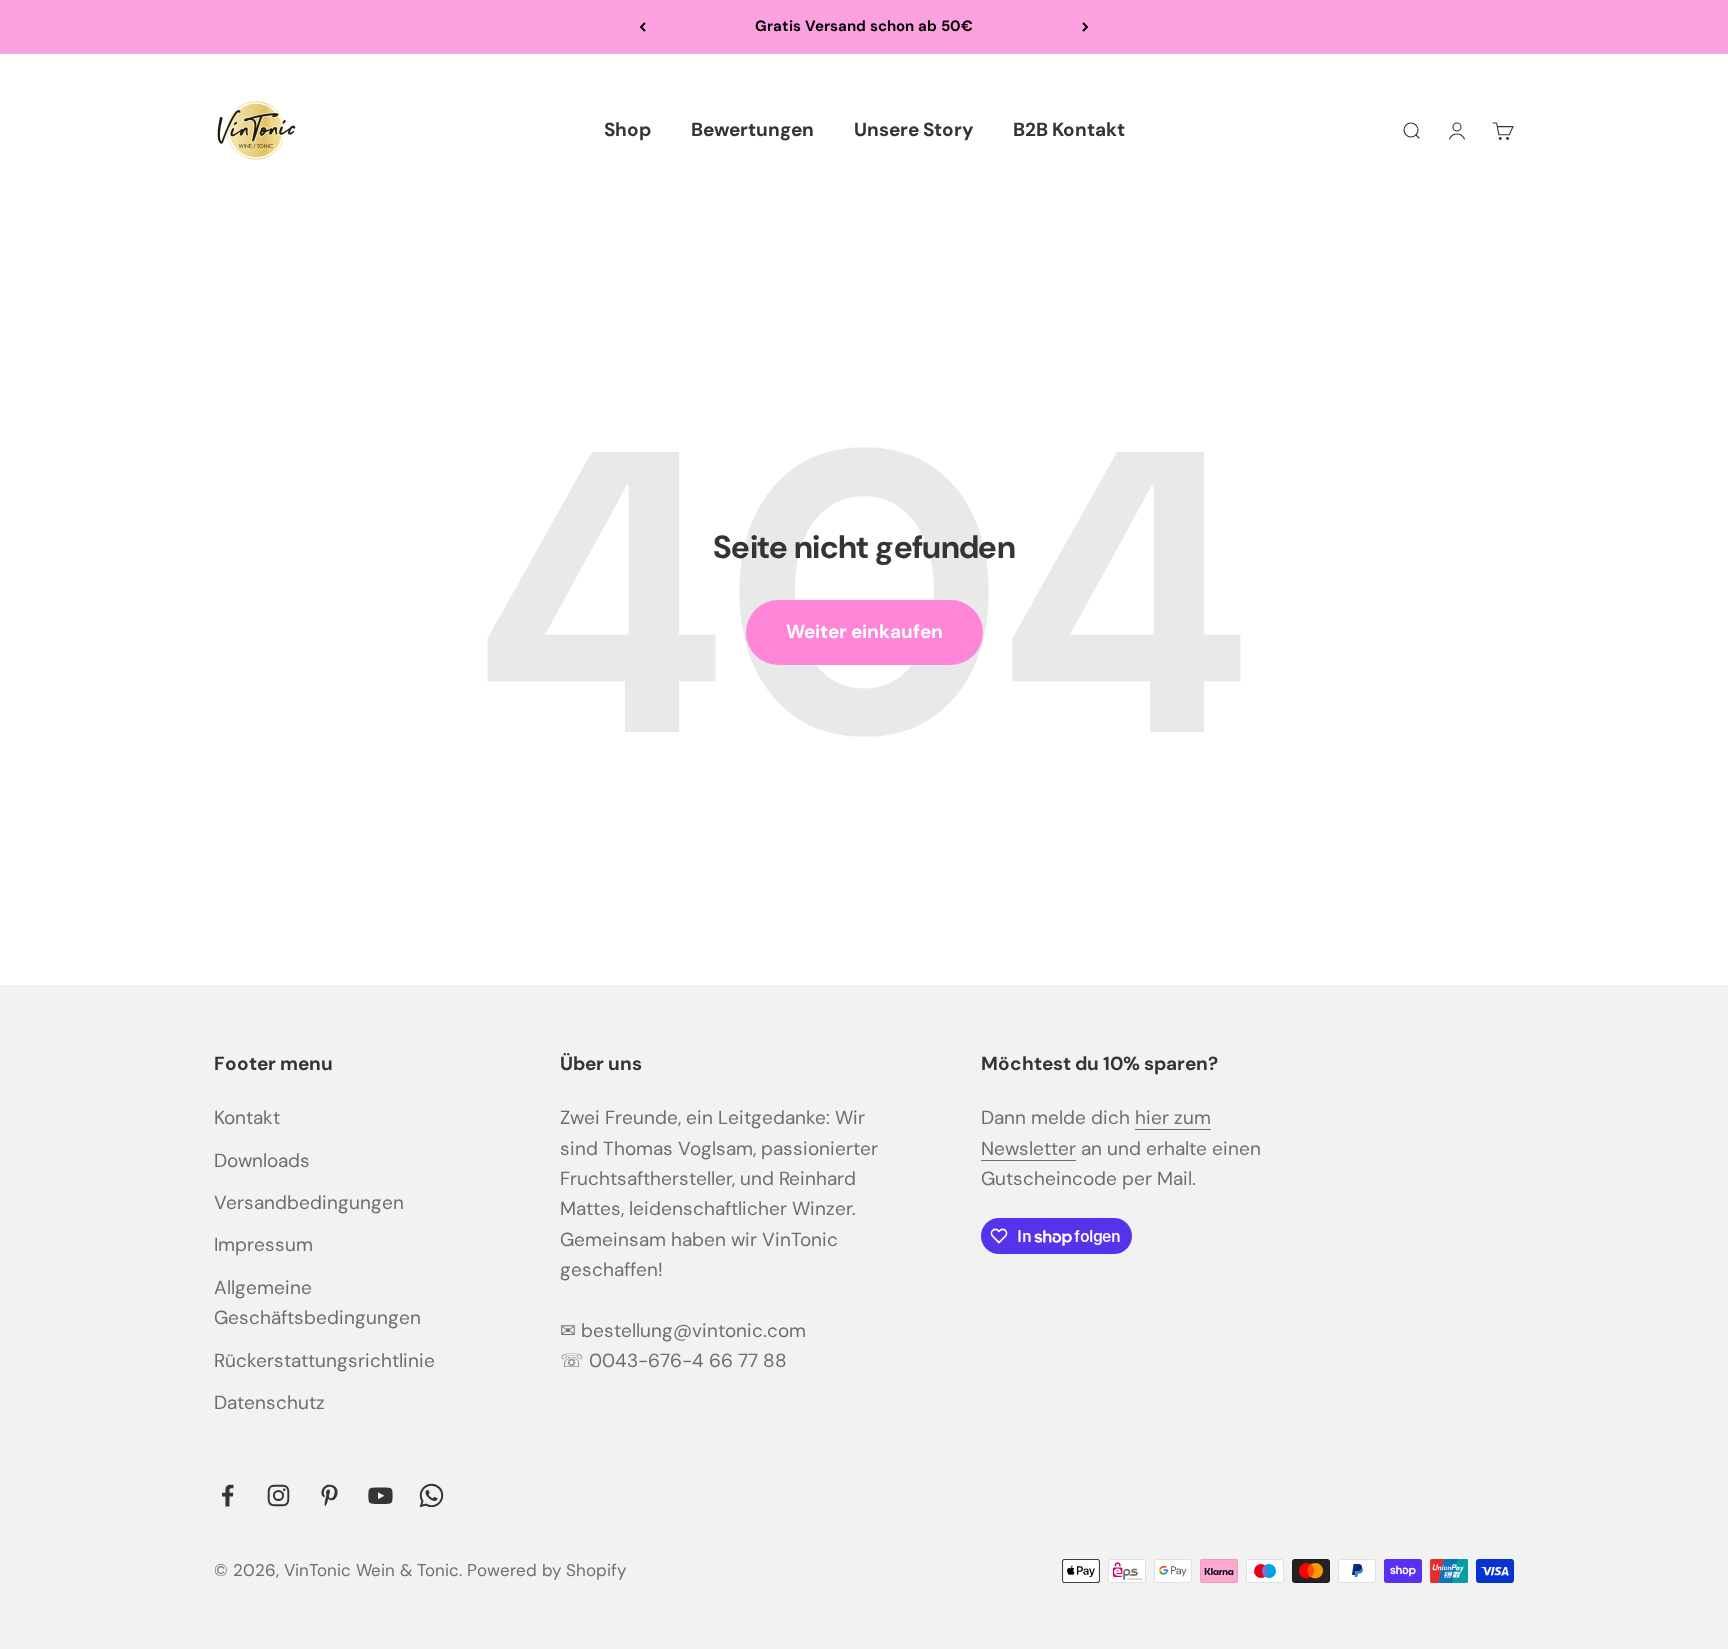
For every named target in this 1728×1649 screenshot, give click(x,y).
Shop (627, 129)
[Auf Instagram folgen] (278, 1495)
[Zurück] (642, 27)
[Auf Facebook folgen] (227, 1495)
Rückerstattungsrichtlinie (324, 1360)
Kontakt (247, 1117)
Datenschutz (269, 1402)
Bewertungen (752, 129)
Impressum (263, 1244)
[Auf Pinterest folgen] (329, 1495)
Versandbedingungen (309, 1202)
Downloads (262, 1160)
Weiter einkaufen (864, 631)
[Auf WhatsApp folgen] (431, 1495)
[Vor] (1085, 27)
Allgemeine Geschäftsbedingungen (317, 1302)
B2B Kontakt (1069, 129)
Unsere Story (913, 129)
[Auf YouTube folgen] (380, 1495)
